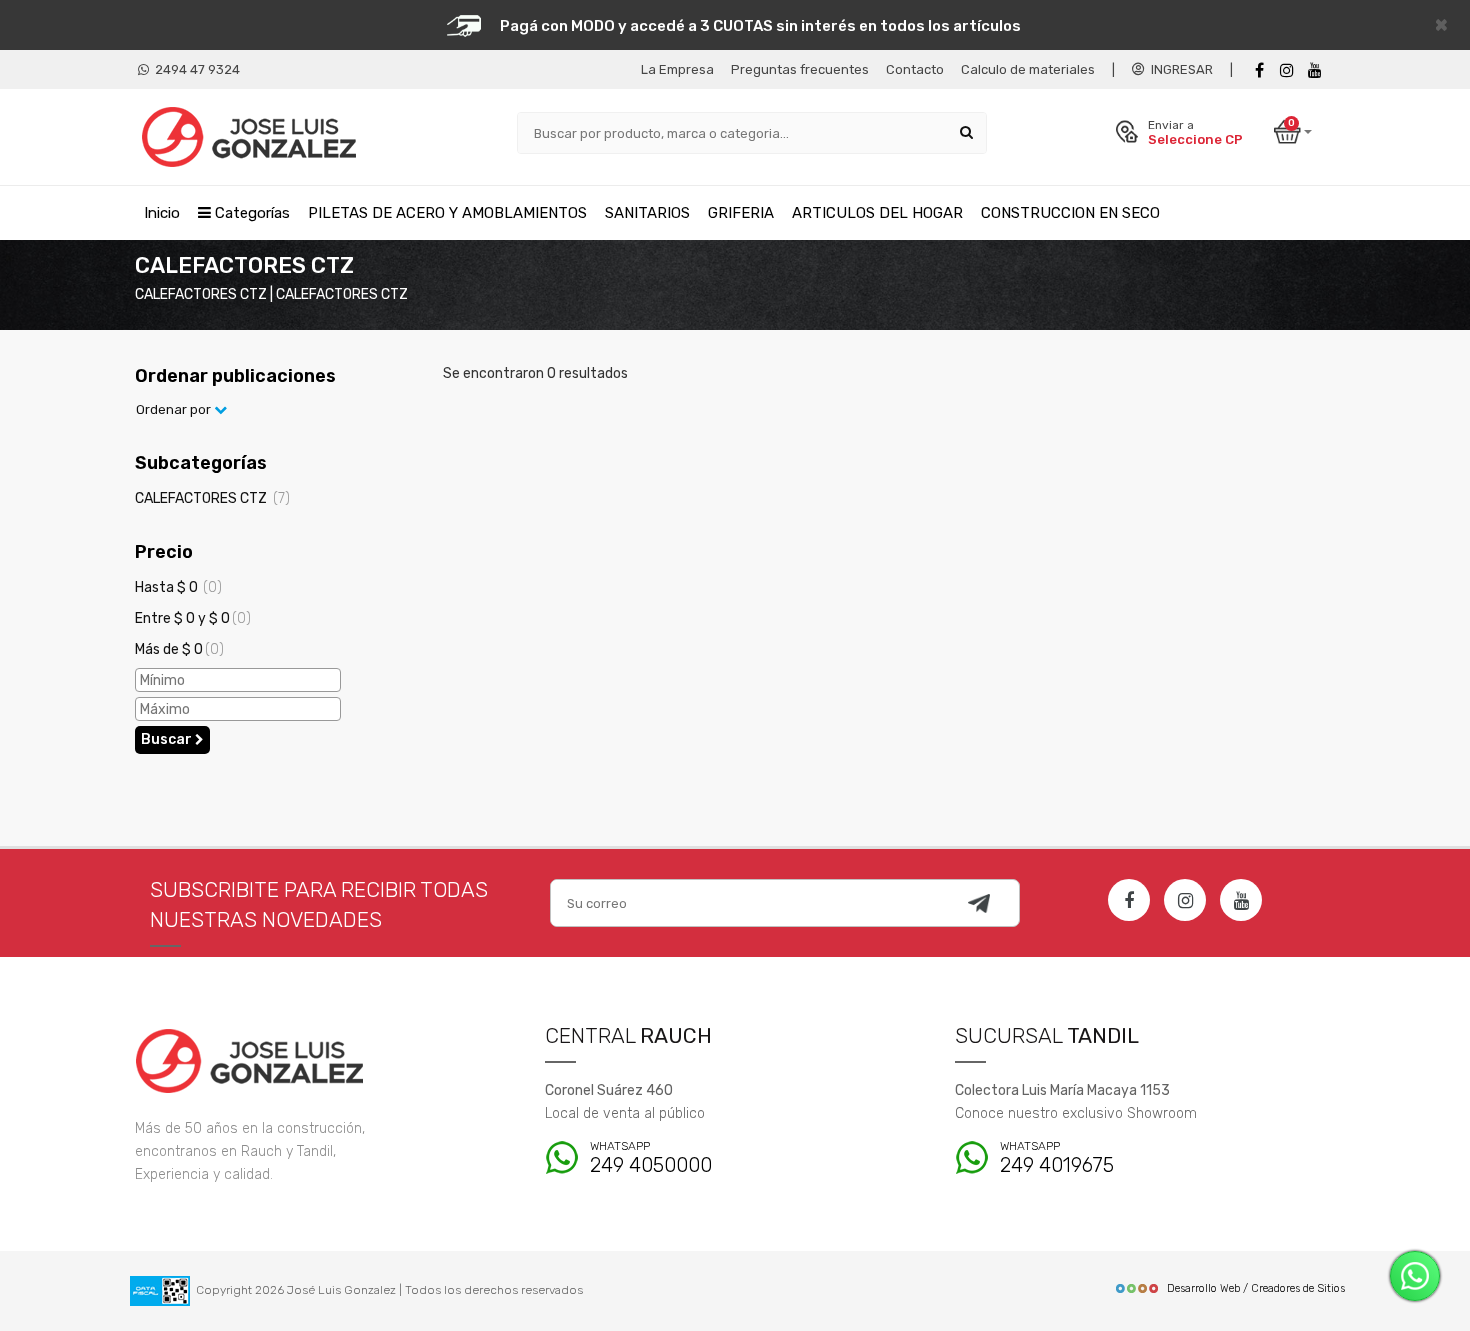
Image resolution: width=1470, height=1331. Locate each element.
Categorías (250, 213)
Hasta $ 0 (178, 587)
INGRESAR (1179, 69)
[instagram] (1287, 70)
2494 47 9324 (194, 69)
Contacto (915, 69)
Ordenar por (175, 409)
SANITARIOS (647, 213)
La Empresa (677, 69)
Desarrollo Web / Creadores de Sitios (1256, 1288)
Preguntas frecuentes (800, 69)
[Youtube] (1315, 70)
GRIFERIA (741, 213)
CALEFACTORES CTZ (212, 498)
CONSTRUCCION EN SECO (1070, 213)
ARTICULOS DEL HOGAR (877, 213)
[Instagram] (1185, 900)
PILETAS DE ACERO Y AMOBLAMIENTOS (447, 213)
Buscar (168, 739)
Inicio (162, 213)
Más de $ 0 (179, 649)
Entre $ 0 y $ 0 (193, 618)
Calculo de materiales (1028, 69)
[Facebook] (1259, 70)
